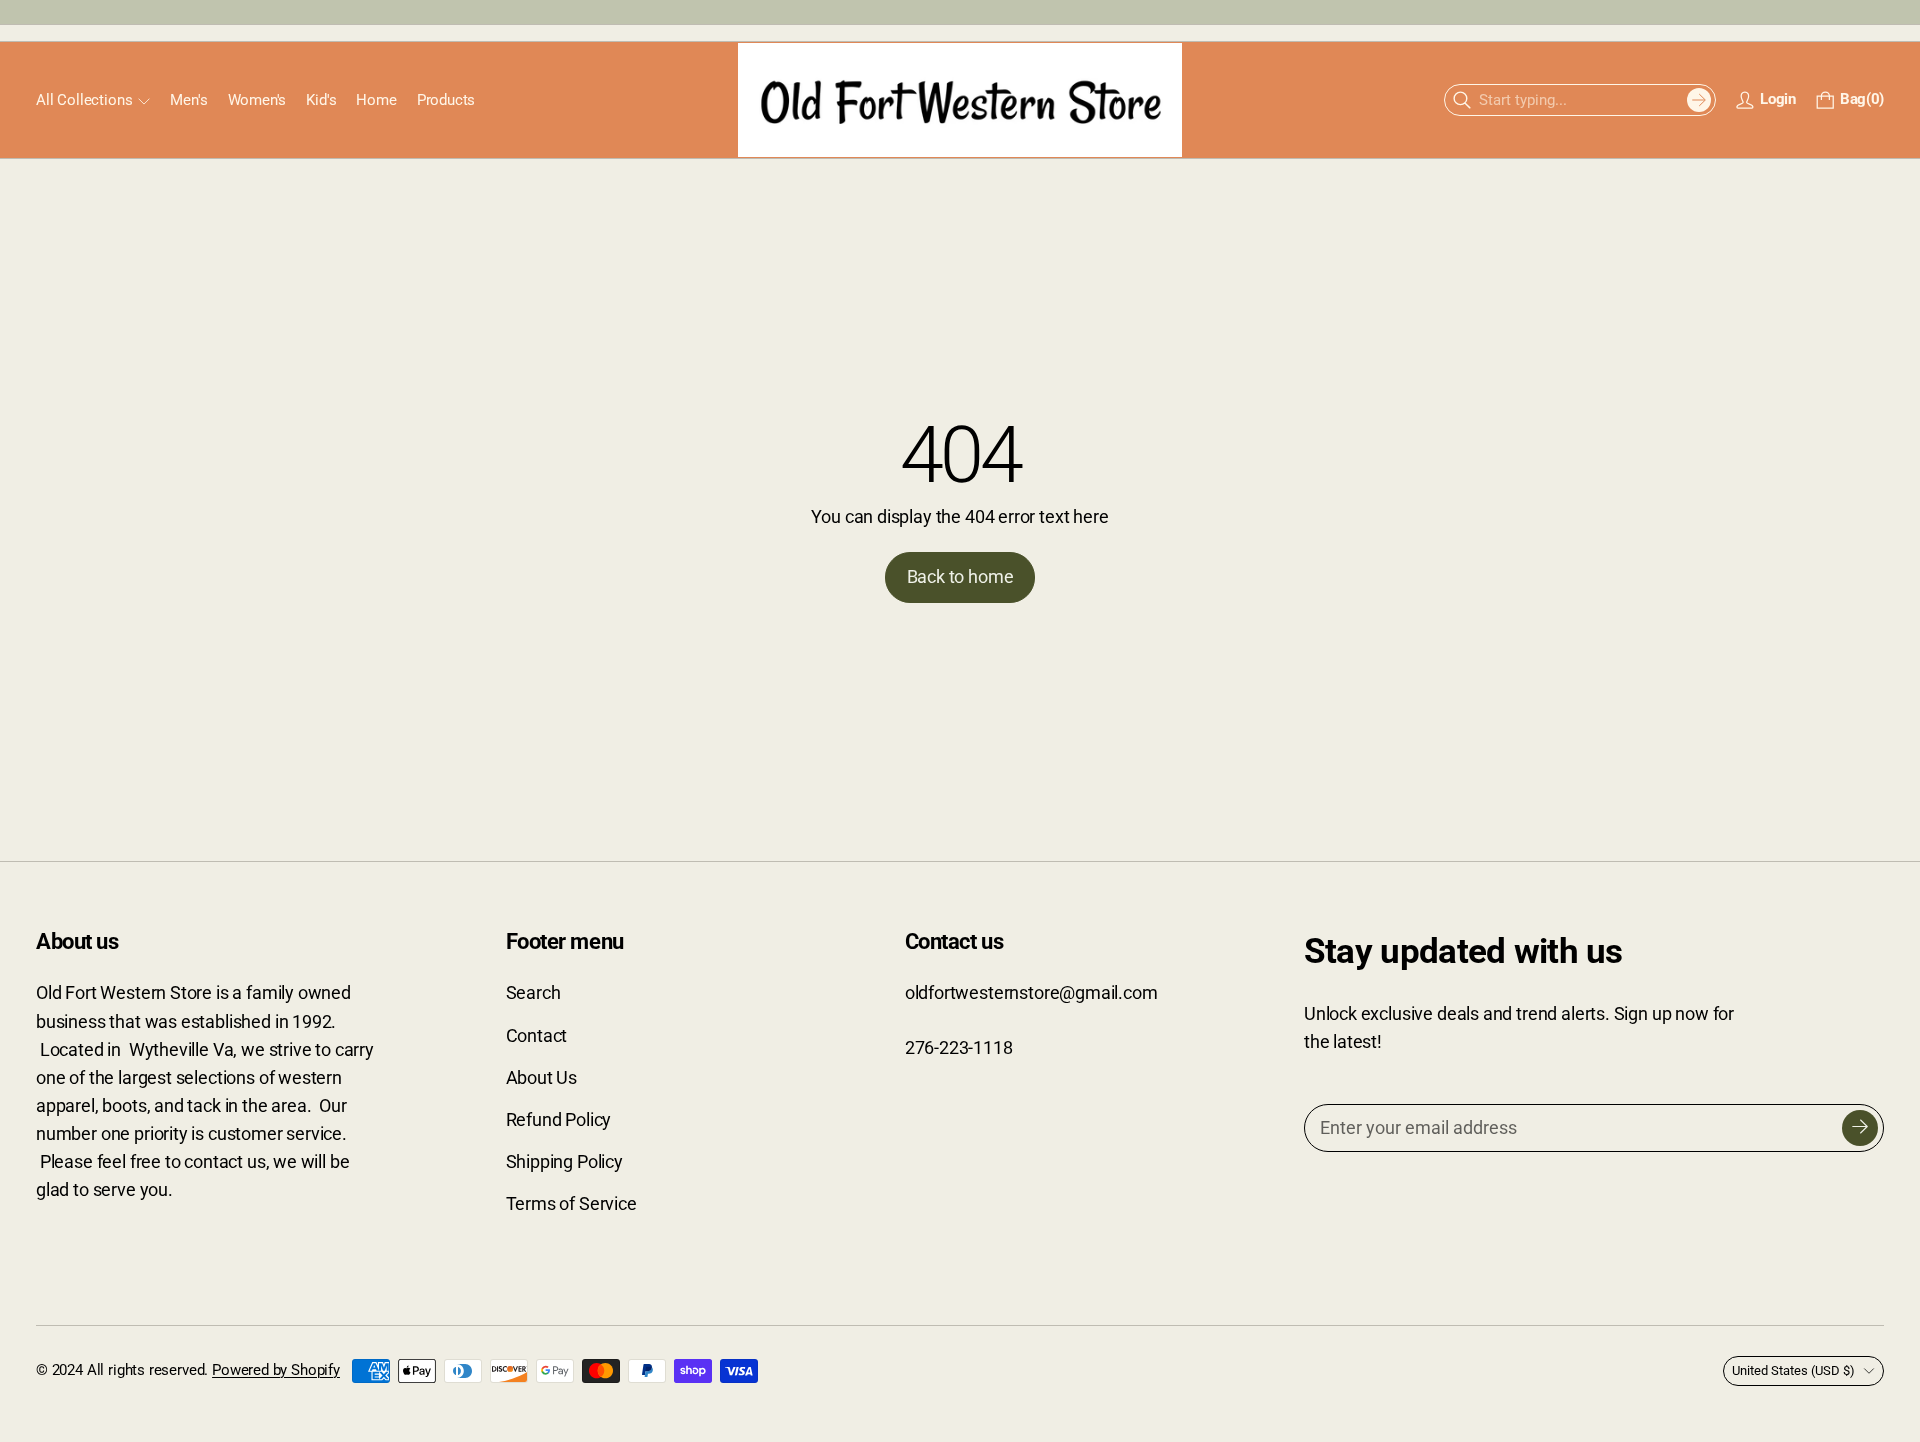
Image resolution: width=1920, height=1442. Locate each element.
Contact (537, 1036)
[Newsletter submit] (1860, 1128)
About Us (542, 1078)
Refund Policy (559, 1120)
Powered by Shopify (276, 1370)
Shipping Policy (564, 1162)
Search (533, 993)
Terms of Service (571, 1204)
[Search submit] (1699, 100)
